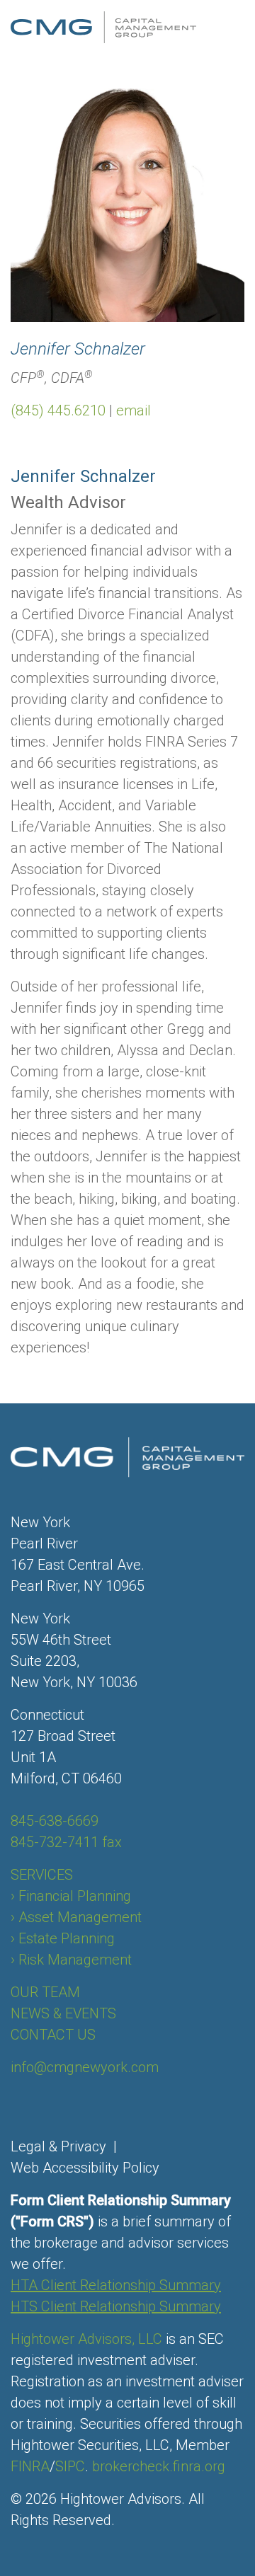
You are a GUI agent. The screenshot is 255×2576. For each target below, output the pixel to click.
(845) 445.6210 (58, 410)
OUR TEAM (45, 1992)
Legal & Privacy (58, 2146)
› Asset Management (76, 1917)
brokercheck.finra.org (159, 2466)
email (134, 410)
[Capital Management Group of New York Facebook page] (14, 2101)
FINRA (30, 2466)
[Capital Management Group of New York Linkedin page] (21, 2101)
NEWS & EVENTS (63, 2013)
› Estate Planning (63, 1938)
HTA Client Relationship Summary (116, 2285)
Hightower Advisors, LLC (86, 2339)
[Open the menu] (236, 28)
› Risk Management (71, 1960)
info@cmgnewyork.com (85, 2067)
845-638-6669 (55, 1821)
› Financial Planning (71, 1896)
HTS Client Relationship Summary (116, 2306)
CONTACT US (53, 2035)
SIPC (70, 2466)
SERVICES (42, 1875)
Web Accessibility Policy (85, 2168)
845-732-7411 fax (66, 1842)
